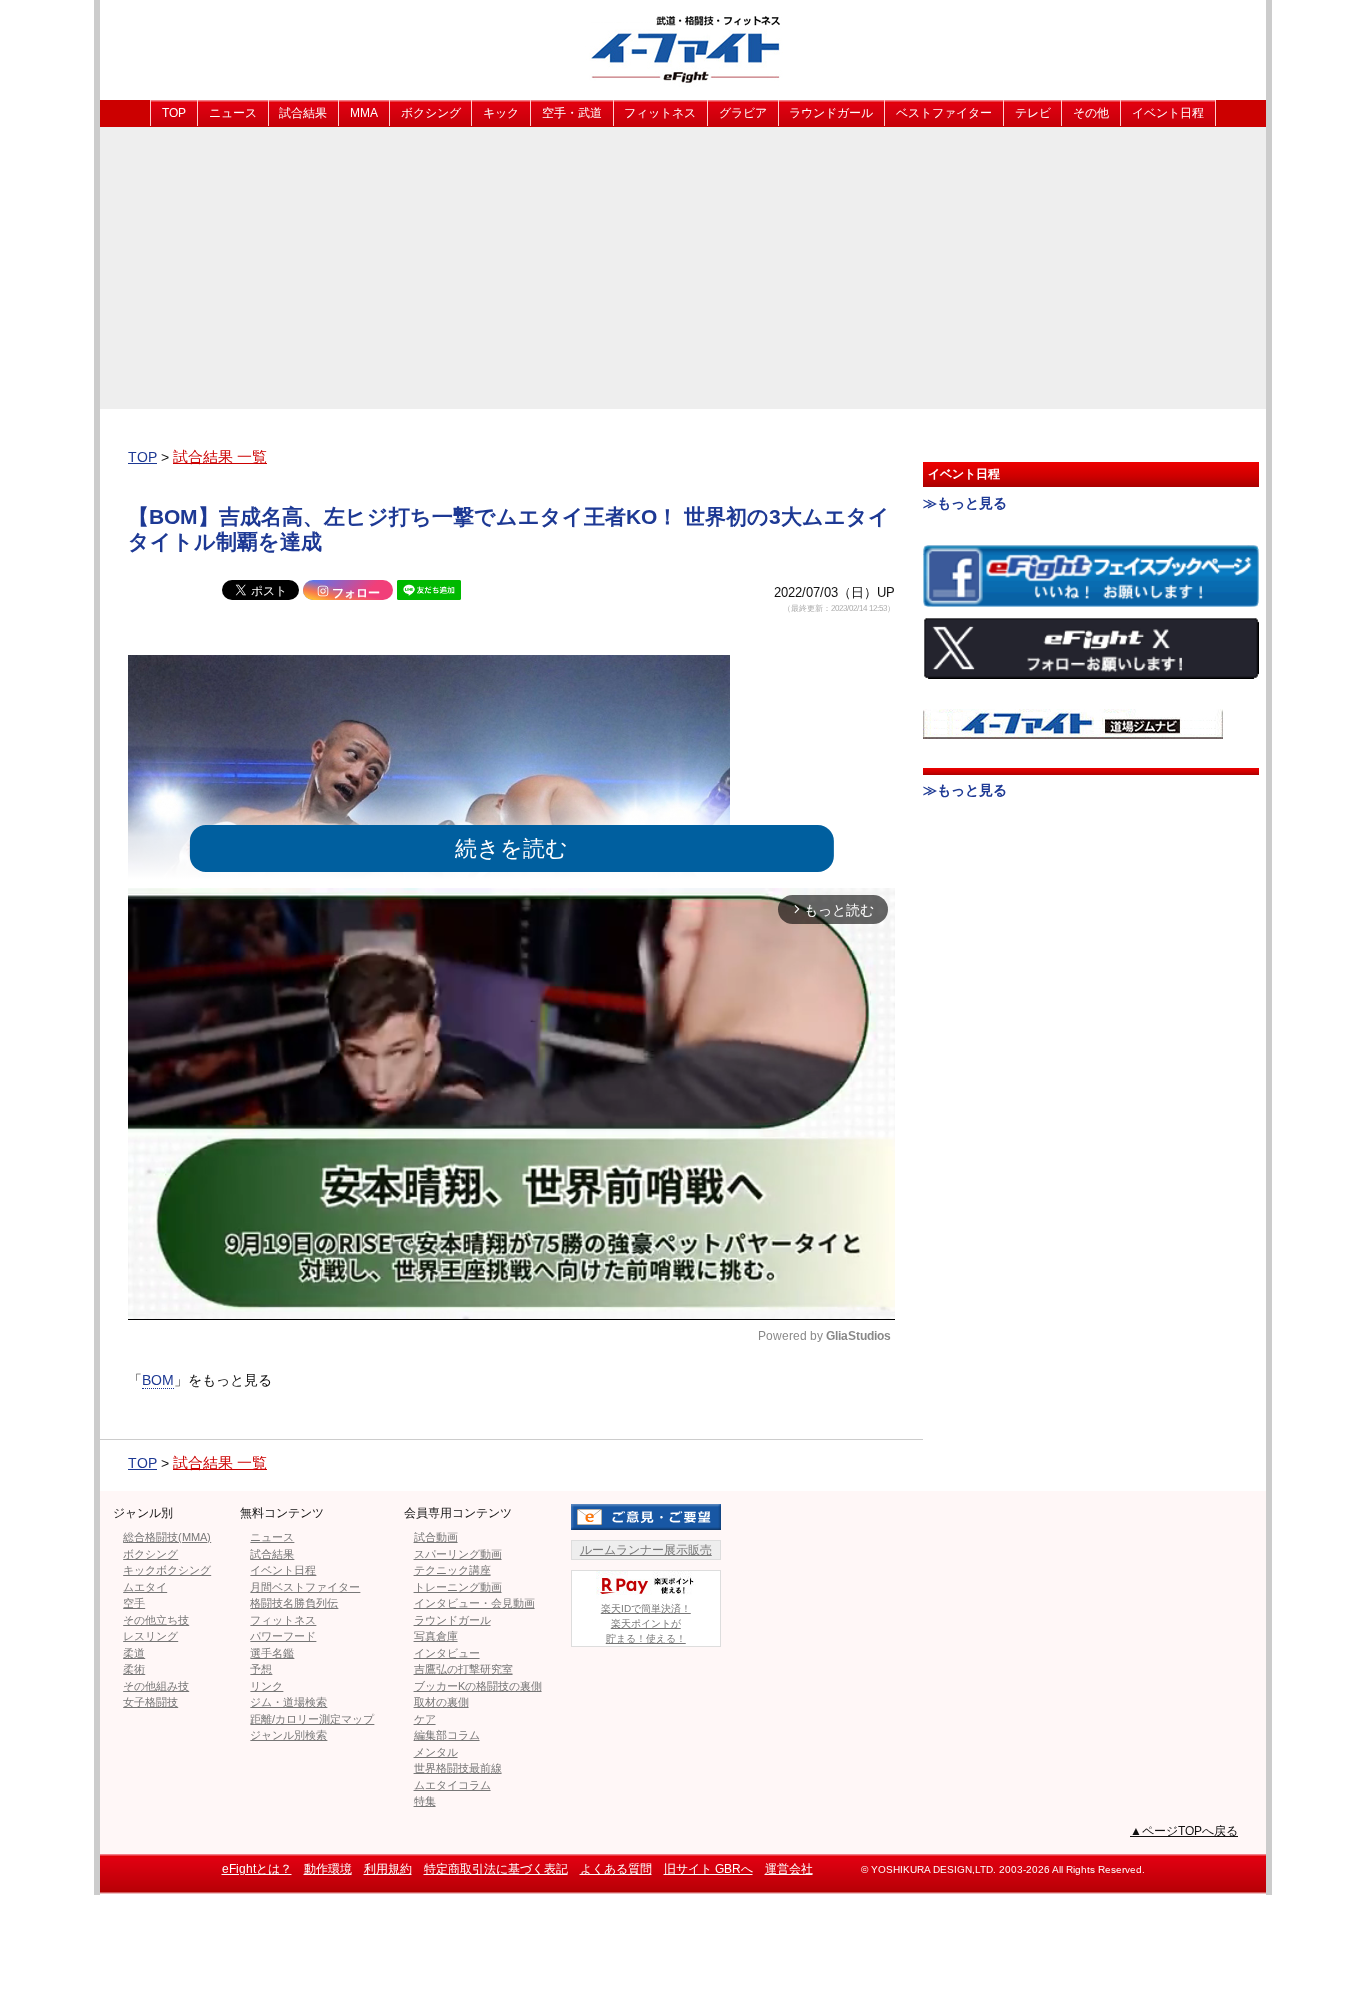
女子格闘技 (150, 1702)
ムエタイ (145, 1587)
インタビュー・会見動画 (474, 1603)
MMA (364, 113)
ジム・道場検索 (288, 1702)
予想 (261, 1669)
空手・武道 (572, 113)
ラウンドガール (831, 113)
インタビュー (447, 1653)
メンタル (436, 1752)
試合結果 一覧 (220, 456)
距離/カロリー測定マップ (312, 1719)
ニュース (233, 113)
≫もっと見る (965, 503)
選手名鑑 (272, 1653)
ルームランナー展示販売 (646, 1550)
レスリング (150, 1636)
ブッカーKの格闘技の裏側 (478, 1686)
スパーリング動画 (458, 1554)
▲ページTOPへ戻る (1184, 1831)
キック (501, 113)
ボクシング (431, 113)
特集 (425, 1801)
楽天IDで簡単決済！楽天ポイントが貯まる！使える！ (646, 1623)
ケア (425, 1719)
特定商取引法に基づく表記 (496, 1869)
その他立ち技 (156, 1620)
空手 (134, 1603)
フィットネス (660, 113)
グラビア (743, 113)
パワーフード (283, 1636)
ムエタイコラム (452, 1785)
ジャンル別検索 (288, 1735)
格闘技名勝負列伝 (294, 1603)
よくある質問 (616, 1869)
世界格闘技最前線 (458, 1768)
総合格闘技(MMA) (167, 1537)
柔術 (134, 1669)
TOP (174, 113)
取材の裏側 (441, 1702)
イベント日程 (1168, 113)
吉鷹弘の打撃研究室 (463, 1669)
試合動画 (436, 1537)
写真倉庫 (436, 1636)
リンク (266, 1686)
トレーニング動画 (458, 1587)
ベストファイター (944, 113)
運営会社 (789, 1869)
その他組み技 (156, 1686)
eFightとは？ (257, 1869)
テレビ (1033, 113)
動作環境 (328, 1869)
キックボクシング (167, 1570)
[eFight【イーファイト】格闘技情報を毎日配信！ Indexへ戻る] (683, 48)
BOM (158, 1380)
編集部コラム (447, 1735)
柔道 (134, 1653)
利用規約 (388, 1869)
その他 (1091, 113)
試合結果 (303, 113)
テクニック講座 (452, 1570)
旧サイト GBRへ (708, 1869)
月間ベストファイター (305, 1587)
